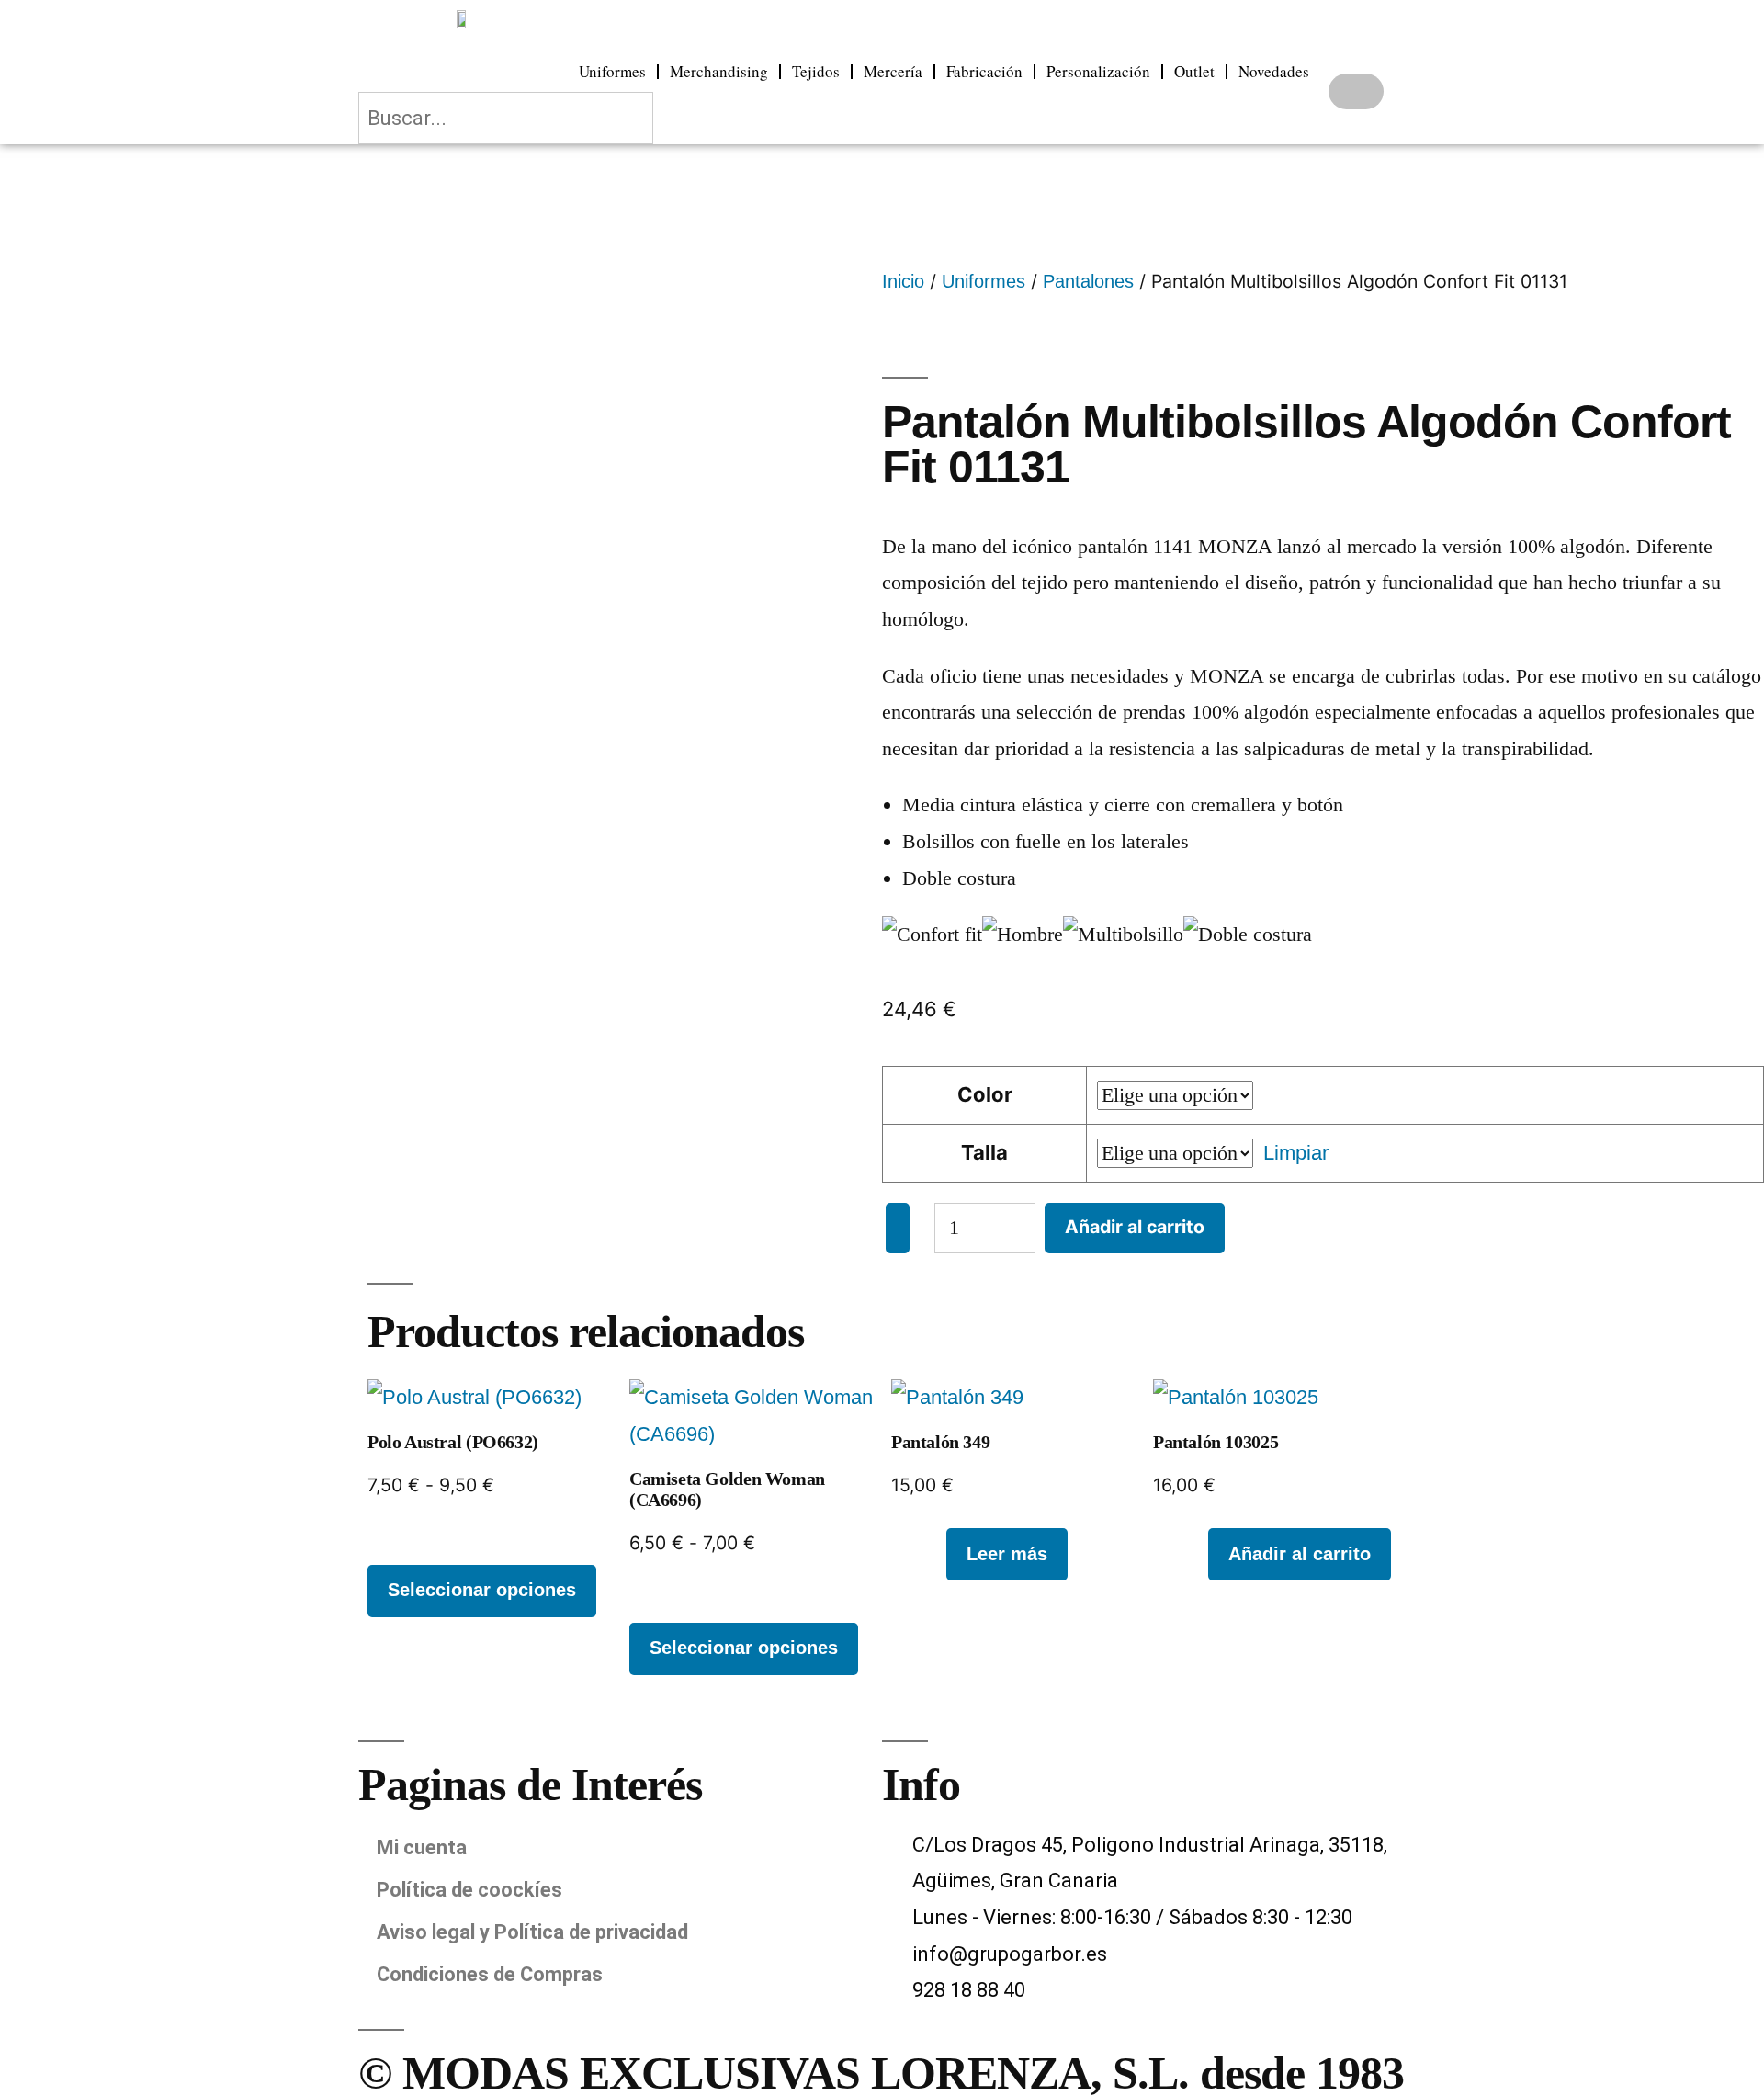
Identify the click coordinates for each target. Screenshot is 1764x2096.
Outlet (1194, 71)
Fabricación (984, 71)
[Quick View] (933, 1552)
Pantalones (1088, 281)
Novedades (1274, 71)
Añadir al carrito (1135, 1227)
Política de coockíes (469, 1890)
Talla (984, 1152)
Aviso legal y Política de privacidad (532, 1932)
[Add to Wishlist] (898, 1228)
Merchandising (719, 71)
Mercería (893, 71)
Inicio (903, 281)
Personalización (1098, 71)
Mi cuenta (422, 1847)
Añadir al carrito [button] (1300, 1554)
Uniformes (612, 71)
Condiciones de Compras (490, 1974)
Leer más (1007, 1554)
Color (985, 1094)
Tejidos (816, 71)
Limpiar (1296, 1153)
